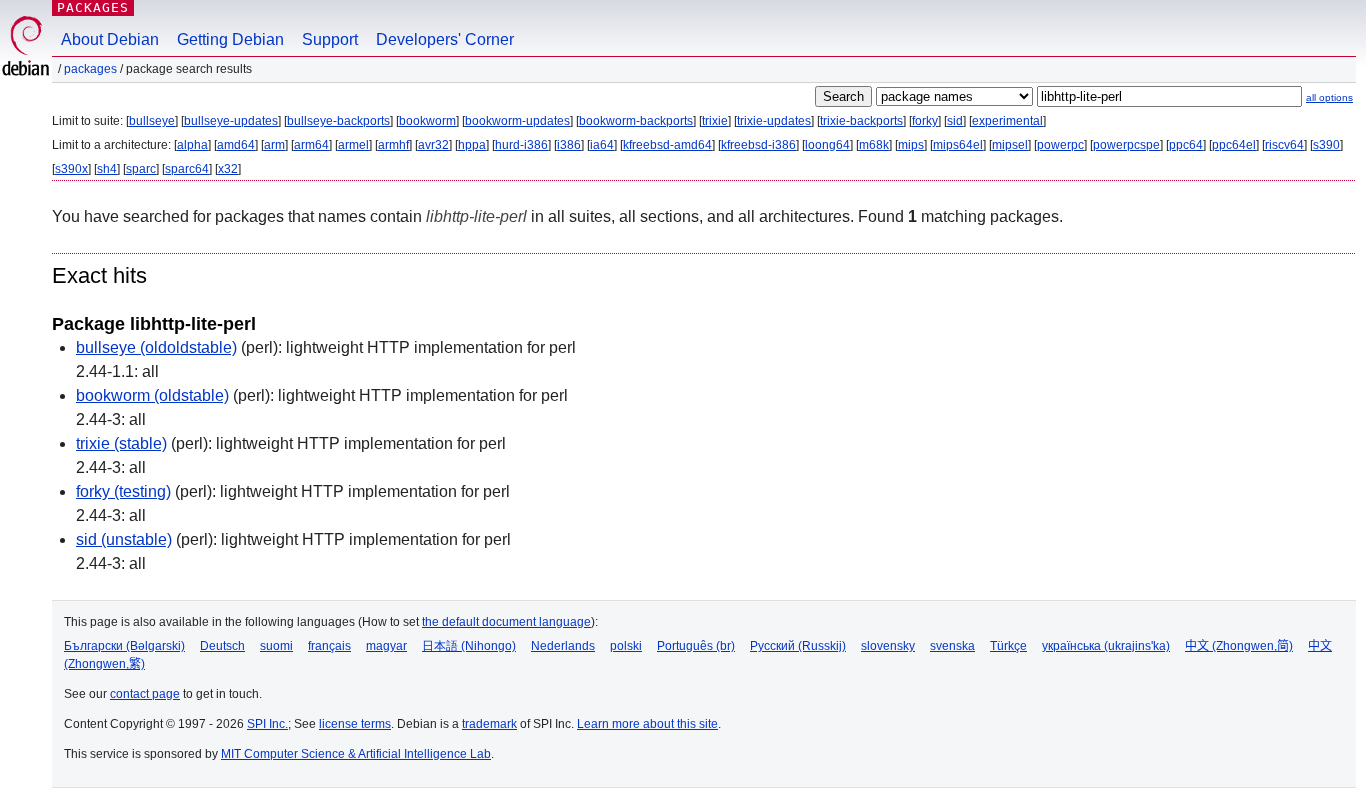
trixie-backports (861, 121)
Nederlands (563, 646)
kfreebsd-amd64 (667, 145)
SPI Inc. (267, 724)
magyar (386, 646)
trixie (715, 121)
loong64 (827, 145)
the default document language (506, 622)
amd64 (236, 145)
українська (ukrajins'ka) (1106, 646)
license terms (355, 724)
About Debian (110, 39)
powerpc (1060, 145)
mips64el (958, 145)
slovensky (888, 646)
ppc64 (1186, 145)
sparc (141, 169)
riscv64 (1284, 145)
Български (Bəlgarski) (124, 646)
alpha (192, 145)
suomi (276, 646)
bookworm (427, 121)
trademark (489, 724)
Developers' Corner (445, 39)
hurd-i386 (521, 145)
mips (911, 145)
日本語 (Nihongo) (469, 646)
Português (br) (696, 646)
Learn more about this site (647, 724)
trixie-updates (774, 121)
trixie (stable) (121, 443)
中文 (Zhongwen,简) (1239, 646)
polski (626, 646)
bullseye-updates (231, 121)
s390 (1326, 145)
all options (1329, 97)
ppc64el (1234, 145)
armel (353, 145)
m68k (874, 145)
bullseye (152, 121)
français (329, 646)
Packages (93, 7)
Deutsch (222, 646)
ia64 (602, 145)
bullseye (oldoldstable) (156, 347)
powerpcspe (1126, 145)
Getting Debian (230, 39)
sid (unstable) (124, 539)
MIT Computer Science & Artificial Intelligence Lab (356, 754)
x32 (228, 169)
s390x (71, 169)
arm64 (311, 145)
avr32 (433, 145)
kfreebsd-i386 (758, 145)
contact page (145, 694)
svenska (952, 646)
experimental (1007, 121)
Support (330, 39)
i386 (569, 145)
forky (925, 121)
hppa (472, 145)
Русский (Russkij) (798, 646)
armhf (393, 145)
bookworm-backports (636, 121)
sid (955, 121)
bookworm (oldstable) (152, 395)
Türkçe (1008, 646)
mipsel (1010, 145)
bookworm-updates (517, 121)
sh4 (107, 169)
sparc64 (187, 169)
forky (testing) (123, 491)
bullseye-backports (338, 121)
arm (274, 145)
